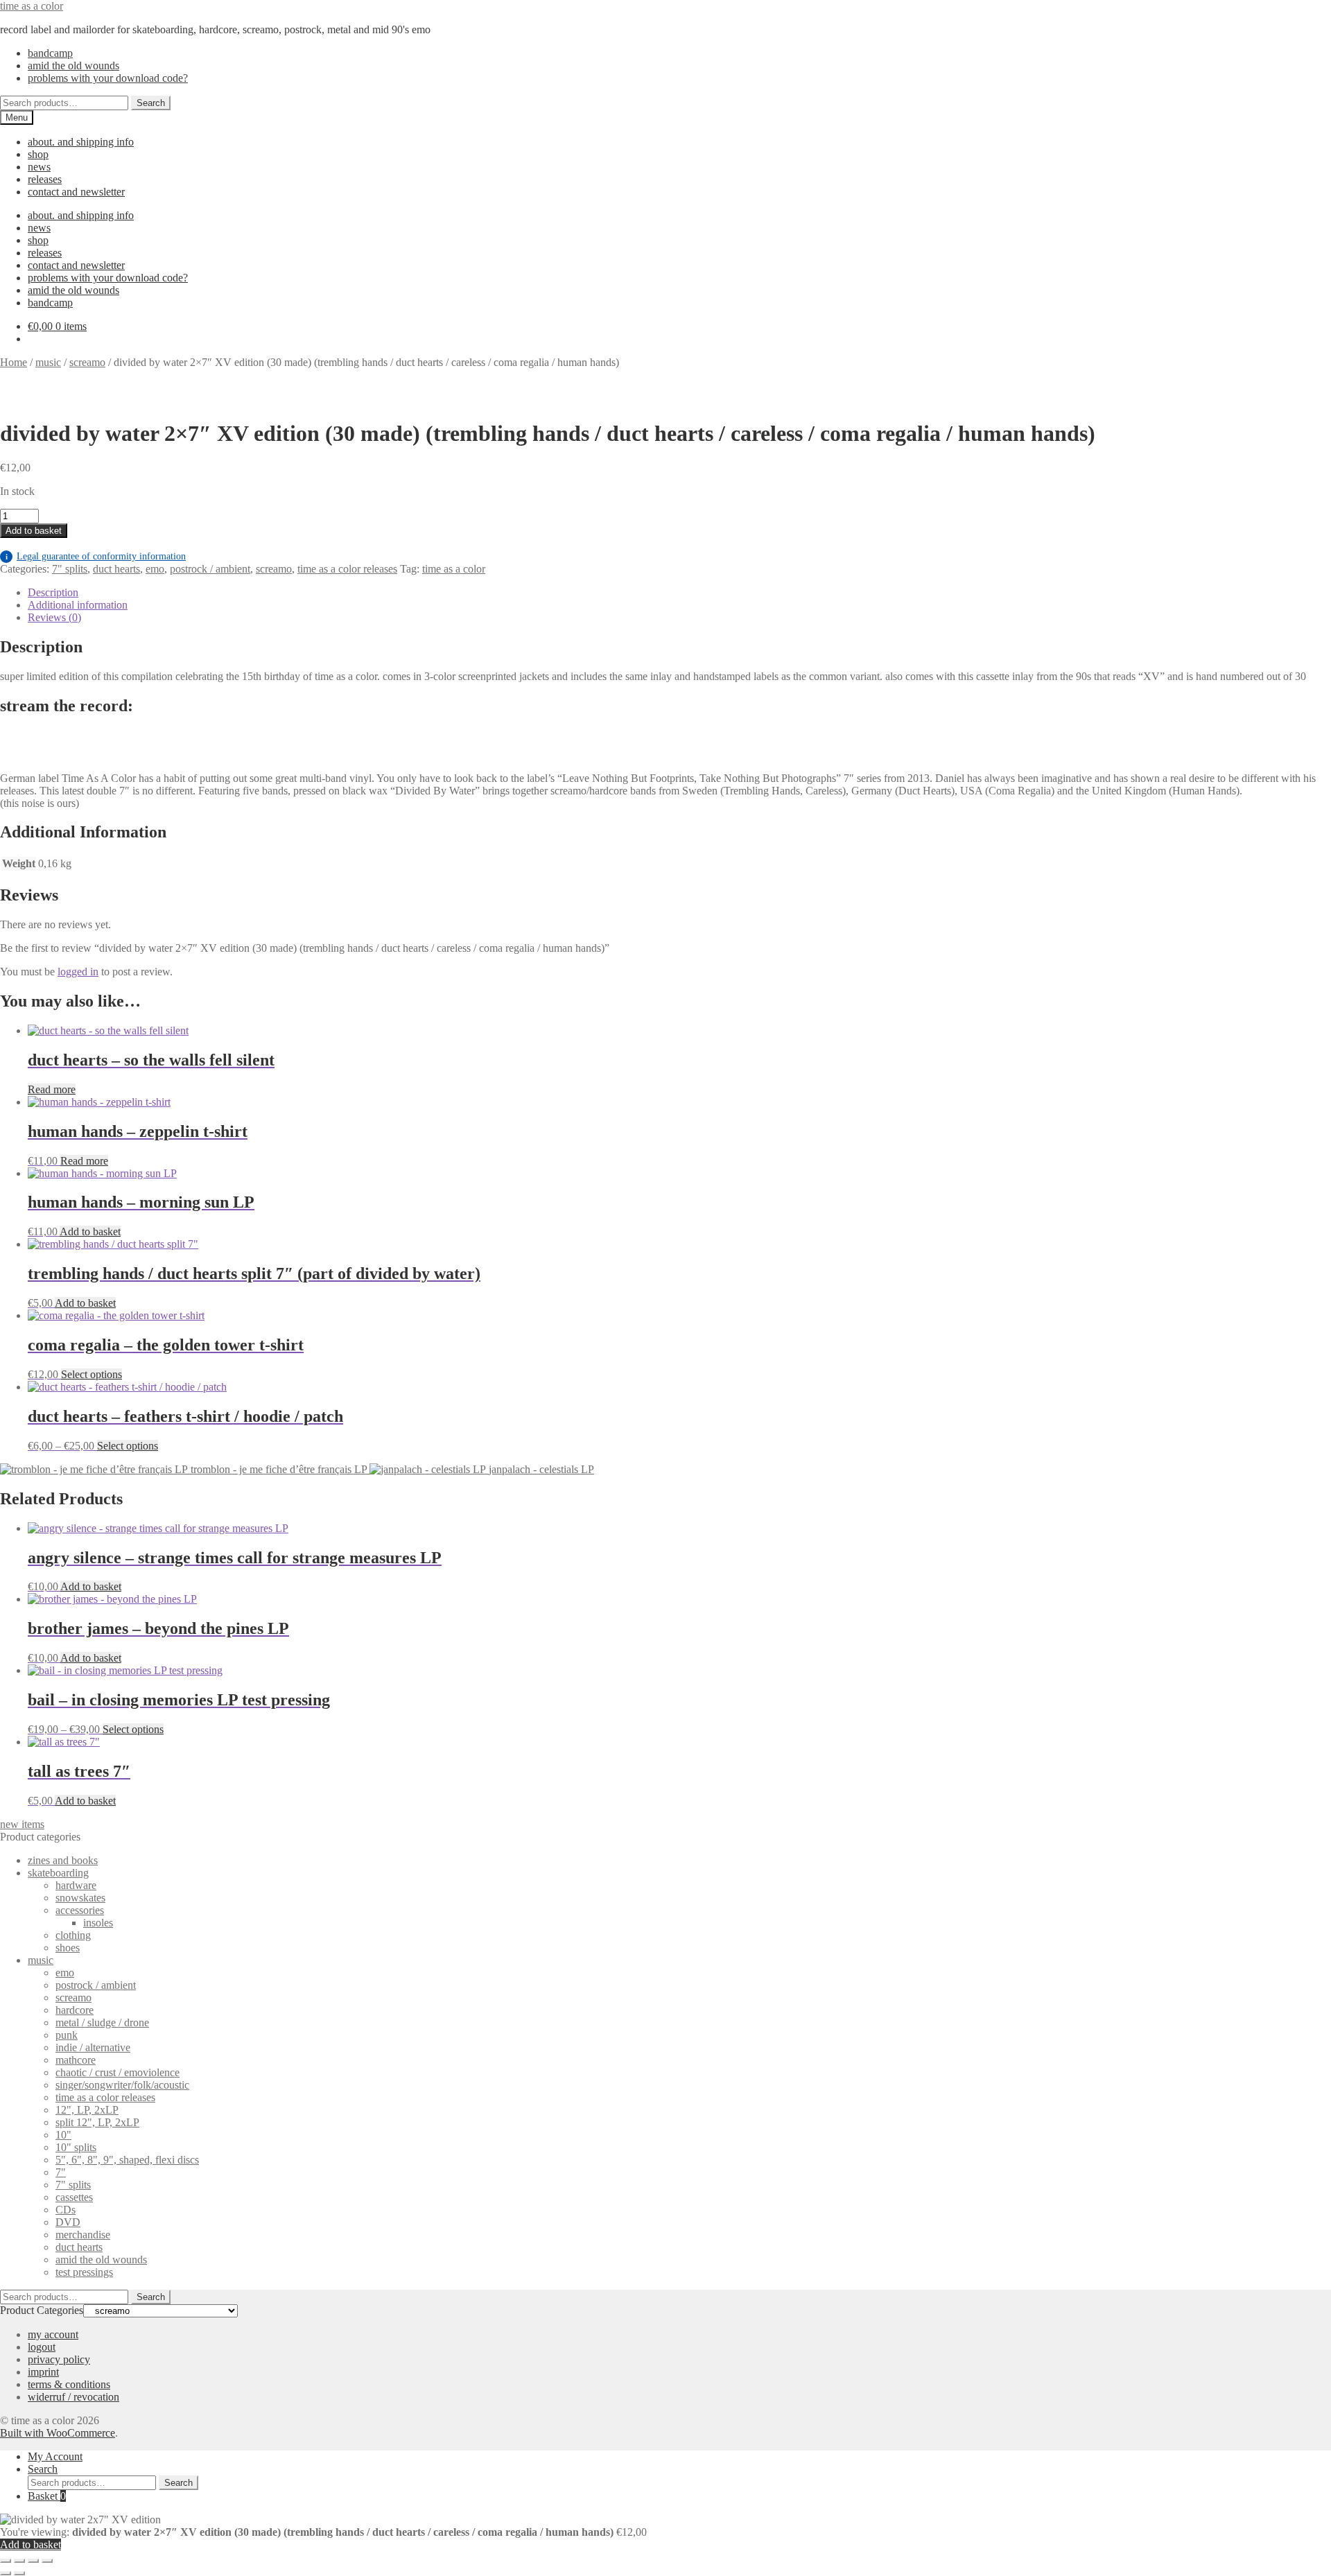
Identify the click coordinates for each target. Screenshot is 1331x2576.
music (48, 362)
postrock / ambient (210, 569)
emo (155, 569)
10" (63, 2135)
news (39, 167)
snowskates (80, 1898)
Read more (52, 1089)
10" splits (76, 2147)
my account (53, 2334)
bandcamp (50, 53)
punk (67, 2035)
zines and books (63, 1860)
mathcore (76, 2060)
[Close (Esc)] (47, 2561)
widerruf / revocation (73, 2397)
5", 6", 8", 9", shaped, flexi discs (127, 2160)
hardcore (75, 2010)
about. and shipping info (81, 142)
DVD (68, 2222)
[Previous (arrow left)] (6, 2573)
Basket (47, 2496)
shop (38, 154)
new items (22, 1824)
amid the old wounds (73, 66)
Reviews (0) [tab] (54, 617)
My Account (55, 2456)
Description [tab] (53, 592)
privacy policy (59, 2359)
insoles (98, 1923)
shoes (68, 1948)
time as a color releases (347, 569)
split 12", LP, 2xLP (97, 2122)
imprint (43, 2372)
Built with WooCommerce (58, 2433)
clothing (73, 1935)
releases (45, 179)
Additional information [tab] (78, 605)
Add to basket (34, 531)
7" (61, 2172)
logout (42, 2347)
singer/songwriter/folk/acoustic (122, 2085)
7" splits (70, 569)
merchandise (83, 2235)
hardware (76, 1885)
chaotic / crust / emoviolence (118, 2072)
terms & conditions (69, 2384)
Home (14, 362)
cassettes (74, 2197)
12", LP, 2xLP (87, 2110)
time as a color (32, 6)
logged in (78, 972)
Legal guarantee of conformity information (96, 556)
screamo (87, 362)
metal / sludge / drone (102, 2022)
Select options (92, 1374)
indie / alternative (93, 2047)
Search (151, 103)
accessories (80, 1910)
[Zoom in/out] (6, 2561)
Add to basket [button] (90, 1232)
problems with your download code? (108, 78)
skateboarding (58, 1873)
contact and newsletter (76, 192)
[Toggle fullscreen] (19, 2561)
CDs (66, 2210)
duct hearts (116, 569)
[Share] (33, 2561)
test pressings (84, 2272)
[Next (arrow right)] (19, 2573)
